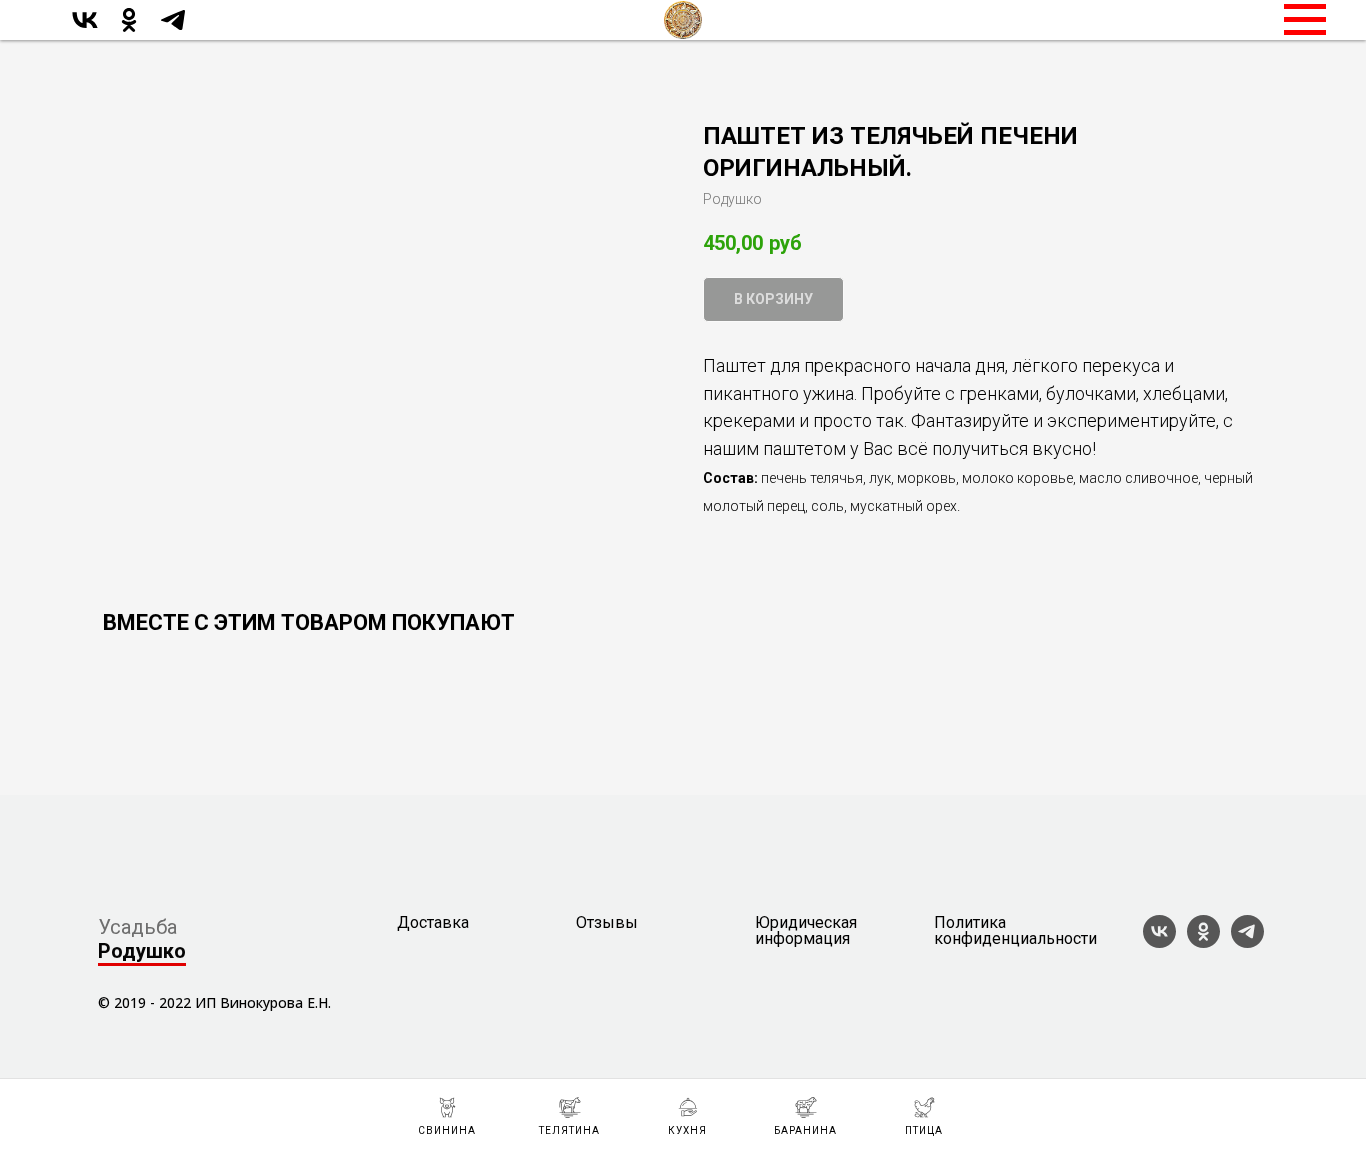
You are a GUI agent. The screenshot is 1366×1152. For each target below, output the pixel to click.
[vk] (85, 29)
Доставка (433, 923)
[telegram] (173, 29)
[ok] (129, 29)
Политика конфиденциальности (1015, 931)
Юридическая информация (806, 931)
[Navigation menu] (1305, 20)
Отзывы (607, 923)
